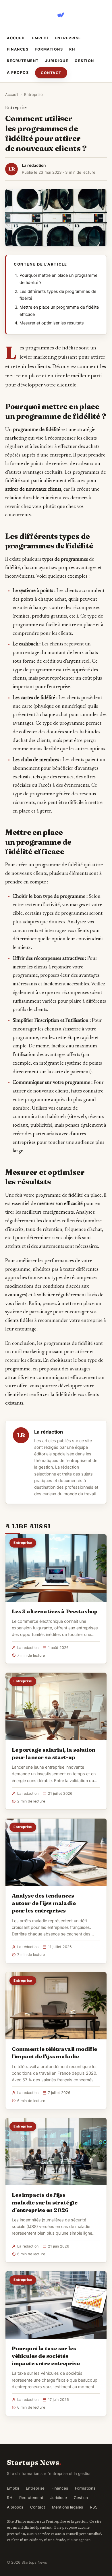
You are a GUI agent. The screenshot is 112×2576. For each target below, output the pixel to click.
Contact (51, 73)
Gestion (84, 61)
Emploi (40, 38)
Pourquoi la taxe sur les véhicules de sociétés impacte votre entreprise (46, 2356)
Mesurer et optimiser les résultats (52, 323)
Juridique (57, 61)
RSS (94, 2507)
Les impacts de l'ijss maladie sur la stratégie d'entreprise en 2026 (45, 2202)
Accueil (16, 38)
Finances (18, 49)
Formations (49, 49)
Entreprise (68, 38)
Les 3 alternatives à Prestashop (55, 1611)
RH (72, 49)
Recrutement (23, 61)
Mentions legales (67, 2507)
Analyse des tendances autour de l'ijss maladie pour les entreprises (44, 1903)
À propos (18, 72)
